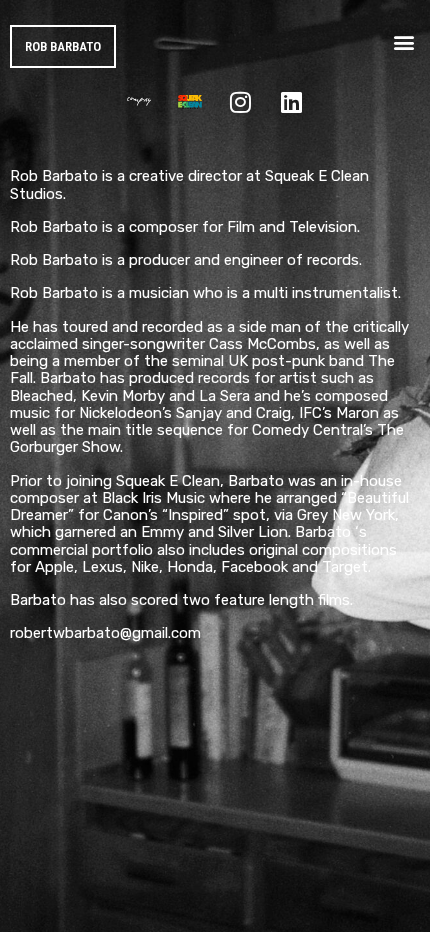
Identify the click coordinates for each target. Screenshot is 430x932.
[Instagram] (241, 102)
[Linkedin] (292, 102)
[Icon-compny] (139, 102)
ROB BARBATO (63, 46)
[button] (403, 41)
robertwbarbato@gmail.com (105, 633)
